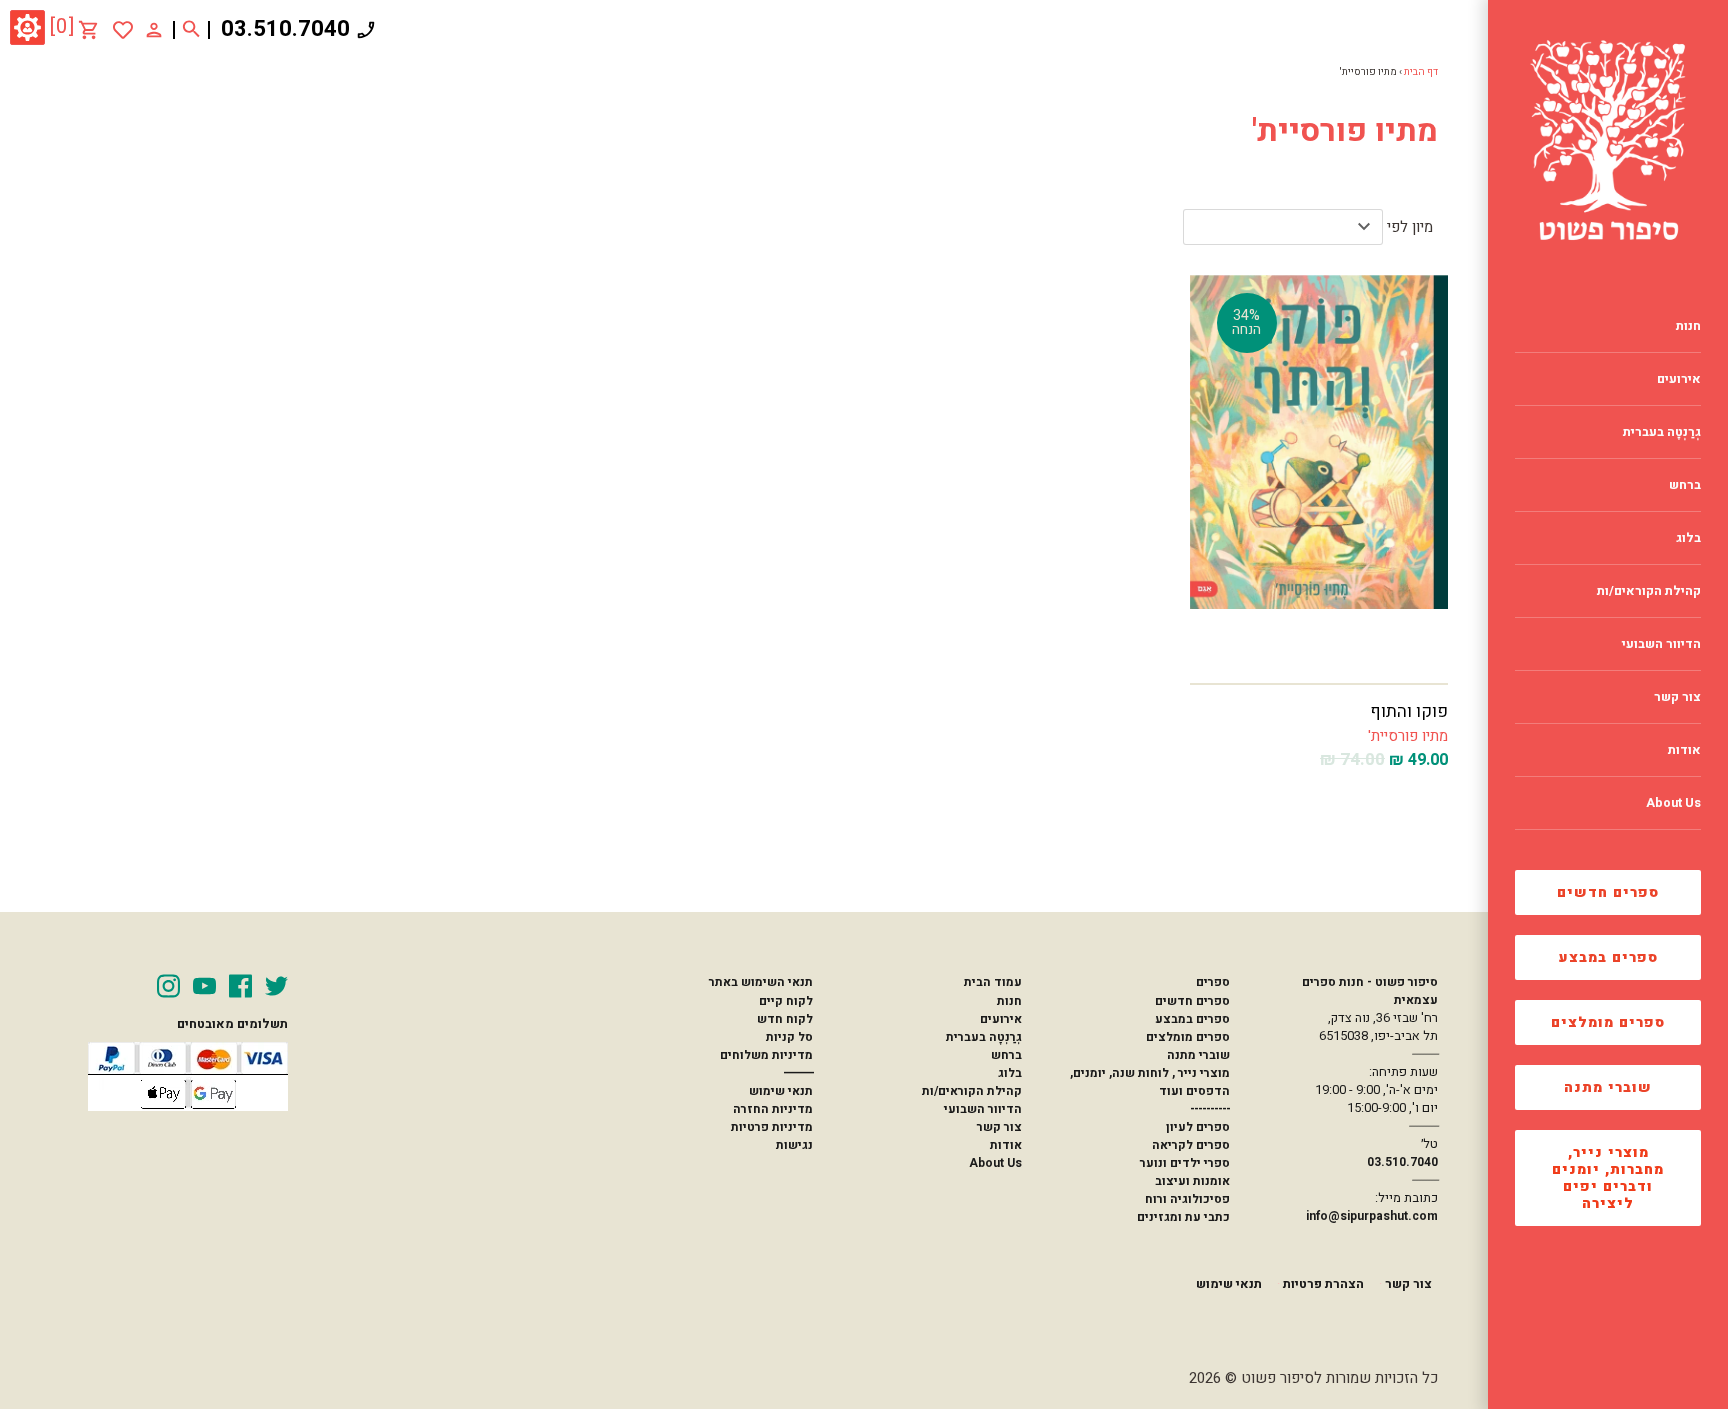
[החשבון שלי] (154, 29)
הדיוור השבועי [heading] (1661, 644)
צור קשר (999, 1127)
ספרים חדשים (1608, 892)
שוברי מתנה (1608, 1087)
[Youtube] (204, 986)
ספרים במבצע (1608, 957)
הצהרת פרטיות (1323, 1284)
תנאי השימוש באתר (761, 982)
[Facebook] (240, 986)
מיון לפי (1410, 227)
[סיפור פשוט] (1608, 140)
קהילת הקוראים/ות (972, 1091)
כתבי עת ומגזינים (1183, 1217)
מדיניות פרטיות (772, 1127)
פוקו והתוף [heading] (1409, 711)
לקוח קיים (786, 1001)
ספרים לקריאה (1191, 1145)
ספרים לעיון (1198, 1127)
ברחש (1006, 1055)
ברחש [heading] (1685, 485)
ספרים (1213, 982)
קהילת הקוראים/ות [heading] (1649, 591)
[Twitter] (276, 986)
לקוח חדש (785, 1019)
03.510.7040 (285, 29)
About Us (995, 1163)
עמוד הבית (993, 982)
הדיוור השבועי (983, 1109)
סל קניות (789, 1037)
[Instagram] (168, 986)
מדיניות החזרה (773, 1109)
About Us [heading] (1673, 803)
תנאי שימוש (781, 1091)
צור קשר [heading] (1677, 697)
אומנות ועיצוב (1192, 1181)
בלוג (1010, 1073)
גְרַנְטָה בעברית (984, 1037)
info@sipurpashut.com (1372, 1216)
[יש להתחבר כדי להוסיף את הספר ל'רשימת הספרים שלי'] (123, 30)
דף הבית (1421, 72)
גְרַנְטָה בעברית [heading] (1662, 432)
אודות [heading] (1684, 750)
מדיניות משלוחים (766, 1055)
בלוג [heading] (1688, 538)
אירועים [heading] (1679, 379)
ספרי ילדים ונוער (1185, 1163)
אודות (1006, 1145)
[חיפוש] (191, 30)
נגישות (794, 1145)
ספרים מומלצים (1608, 1022)
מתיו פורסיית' (1408, 736)
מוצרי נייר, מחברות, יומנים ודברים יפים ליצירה (1608, 1178)
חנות (1009, 1001)
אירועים (1001, 1019)
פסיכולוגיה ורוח (1187, 1199)
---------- (1210, 1109)
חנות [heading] (1688, 326)
